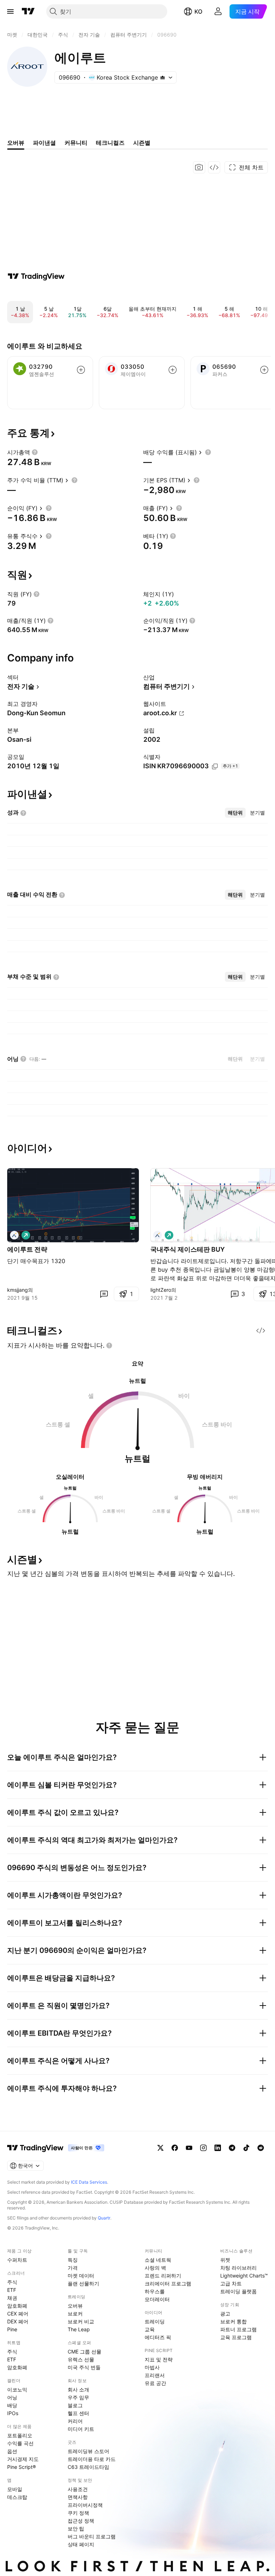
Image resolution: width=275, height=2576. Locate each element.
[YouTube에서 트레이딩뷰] (189, 2148)
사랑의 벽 (155, 2268)
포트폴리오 (20, 2435)
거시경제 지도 (23, 2459)
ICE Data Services (89, 2182)
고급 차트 (231, 2283)
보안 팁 (76, 2529)
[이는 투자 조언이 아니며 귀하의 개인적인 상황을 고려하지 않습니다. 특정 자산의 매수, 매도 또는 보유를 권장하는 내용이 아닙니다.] (109, 1346)
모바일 (15, 2489)
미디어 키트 (81, 2429)
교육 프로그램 (236, 2337)
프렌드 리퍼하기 (163, 2276)
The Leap (79, 2329)
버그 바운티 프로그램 (92, 2536)
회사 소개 (78, 2389)
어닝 (12, 2397)
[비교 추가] (81, 370)
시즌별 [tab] (142, 143)
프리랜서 (155, 2375)
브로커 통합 (233, 2321)
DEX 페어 (18, 2321)
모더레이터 (157, 2299)
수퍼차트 (17, 2260)
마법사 (152, 2367)
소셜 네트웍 (158, 2260)
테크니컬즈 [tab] (110, 143)
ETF (12, 2290)
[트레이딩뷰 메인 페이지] (28, 11)
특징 (73, 2260)
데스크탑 (17, 2497)
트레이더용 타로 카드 (92, 2459)
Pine (12, 2329)
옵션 (12, 2451)
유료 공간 (155, 2383)
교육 (150, 2329)
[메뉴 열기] (10, 11)
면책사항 (78, 2497)
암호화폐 (17, 2306)
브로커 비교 (81, 2321)
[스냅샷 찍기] (199, 167)
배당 (12, 2405)
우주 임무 (78, 2397)
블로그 (75, 2405)
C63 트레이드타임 (88, 2467)
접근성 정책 (81, 2521)
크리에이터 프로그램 (168, 2283)
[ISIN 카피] (215, 766)
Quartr (104, 2218)
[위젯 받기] (214, 167)
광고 (225, 2314)
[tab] (235, 813)
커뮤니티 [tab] (76, 143)
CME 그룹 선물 (85, 2352)
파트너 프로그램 (238, 2329)
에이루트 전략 (27, 1249)
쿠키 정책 (78, 2513)
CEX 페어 (18, 2314)
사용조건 (78, 2489)
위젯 (225, 2260)
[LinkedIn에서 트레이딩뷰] (218, 2148)
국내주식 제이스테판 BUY (188, 1249)
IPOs (13, 2413)
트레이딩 (155, 2321)
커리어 (75, 2421)
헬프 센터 (78, 2413)
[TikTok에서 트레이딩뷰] (246, 2148)
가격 (73, 2268)
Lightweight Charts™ (244, 2276)
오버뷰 (75, 2306)
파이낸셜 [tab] (44, 143)
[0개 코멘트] (104, 1294)
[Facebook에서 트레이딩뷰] (175, 2148)
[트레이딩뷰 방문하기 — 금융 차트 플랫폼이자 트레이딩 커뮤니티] (36, 276)
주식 (12, 2282)
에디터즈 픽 (158, 2337)
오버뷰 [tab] (16, 143)
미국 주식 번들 (84, 2367)
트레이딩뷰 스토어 (88, 2451)
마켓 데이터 (81, 2276)
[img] (163, 77)
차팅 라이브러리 (238, 2268)
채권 (12, 2298)
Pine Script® (21, 2467)
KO (198, 11)
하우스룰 (155, 2291)
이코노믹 (17, 2389)
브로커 (75, 2314)
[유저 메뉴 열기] (218, 11)
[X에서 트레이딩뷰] (160, 2148)
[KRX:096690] (14, 1235)
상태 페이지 (81, 2544)
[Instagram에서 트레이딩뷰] (203, 2148)
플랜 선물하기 (83, 2283)
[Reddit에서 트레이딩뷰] (261, 2148)
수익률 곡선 (20, 2443)
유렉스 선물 (81, 2359)
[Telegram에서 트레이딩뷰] (232, 2148)
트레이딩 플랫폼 (238, 2291)
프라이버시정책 (85, 2505)
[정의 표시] (35, 452)
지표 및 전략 (159, 2359)
